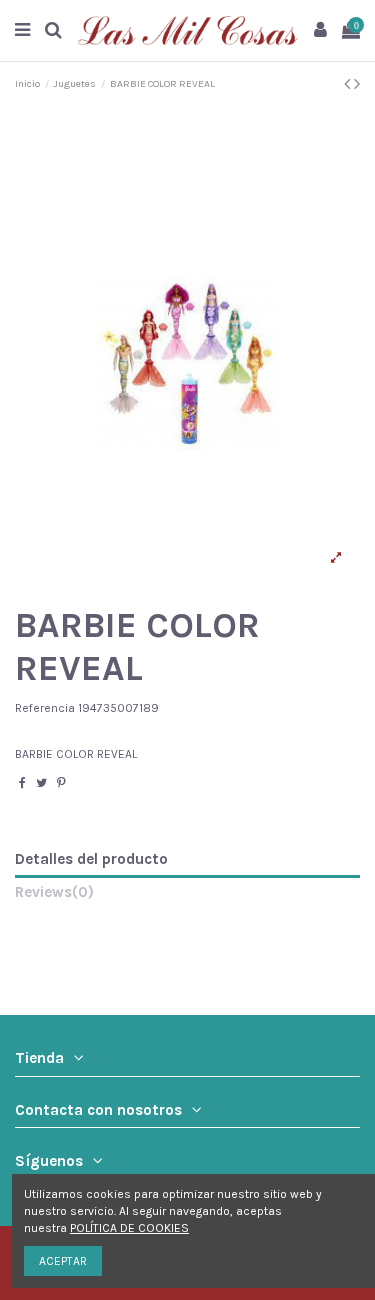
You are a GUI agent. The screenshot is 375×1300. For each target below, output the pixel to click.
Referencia (45, 708)
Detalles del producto (91, 859)
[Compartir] (22, 783)
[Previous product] (349, 84)
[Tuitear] (41, 783)
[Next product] (357, 84)
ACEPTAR (63, 1261)
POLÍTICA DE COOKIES (129, 1228)
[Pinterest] (61, 783)
